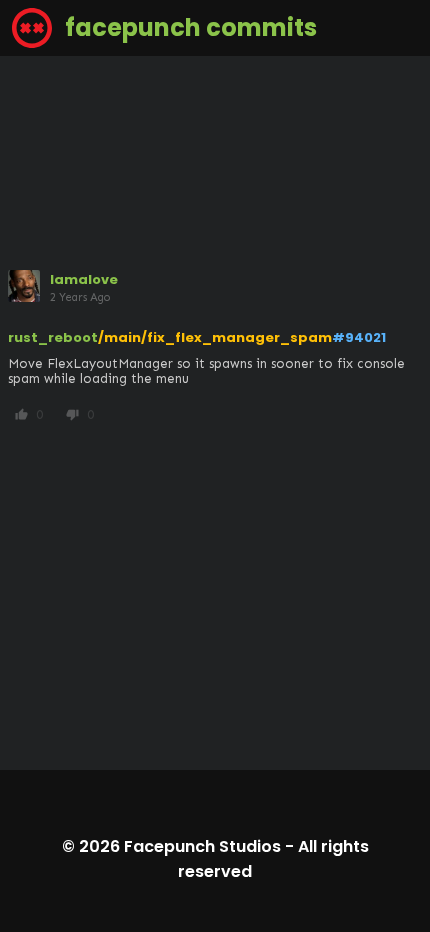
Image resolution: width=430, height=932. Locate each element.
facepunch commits (188, 27)
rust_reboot (53, 337)
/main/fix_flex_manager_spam (215, 337)
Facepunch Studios (202, 846)
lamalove (84, 279)
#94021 (359, 337)
